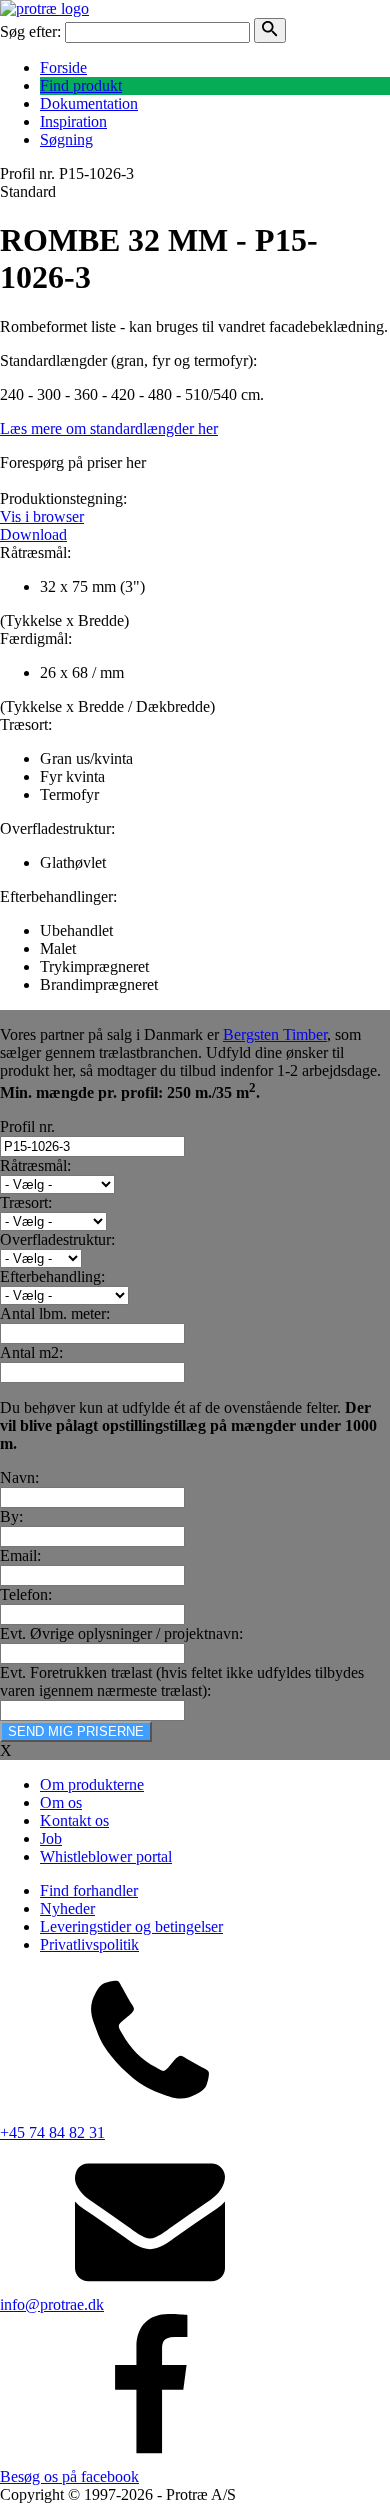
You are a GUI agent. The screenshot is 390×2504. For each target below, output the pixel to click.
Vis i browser (42, 516)
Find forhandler (89, 1890)
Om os (61, 1802)
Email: (20, 1555)
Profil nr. (27, 1126)
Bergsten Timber (275, 1034)
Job (51, 1838)
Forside (63, 67)
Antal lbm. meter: (55, 1313)
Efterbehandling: (52, 1276)
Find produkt (81, 85)
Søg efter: (30, 31)
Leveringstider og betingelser (131, 1926)
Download (33, 534)
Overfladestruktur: (57, 1239)
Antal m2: (31, 1352)
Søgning (66, 139)
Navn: (19, 1477)
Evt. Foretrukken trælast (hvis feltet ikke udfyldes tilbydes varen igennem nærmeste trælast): (182, 1681)
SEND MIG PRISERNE (76, 1731)
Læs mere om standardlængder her (109, 428)
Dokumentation (89, 103)
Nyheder (67, 1908)
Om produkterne (92, 1784)
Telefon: (26, 1594)
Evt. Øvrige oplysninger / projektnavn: (121, 1633)
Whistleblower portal (106, 1856)
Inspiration (73, 121)
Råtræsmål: (35, 1165)
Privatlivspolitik (89, 1944)
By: (11, 1516)
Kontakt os (74, 1820)
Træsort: (26, 1202)
